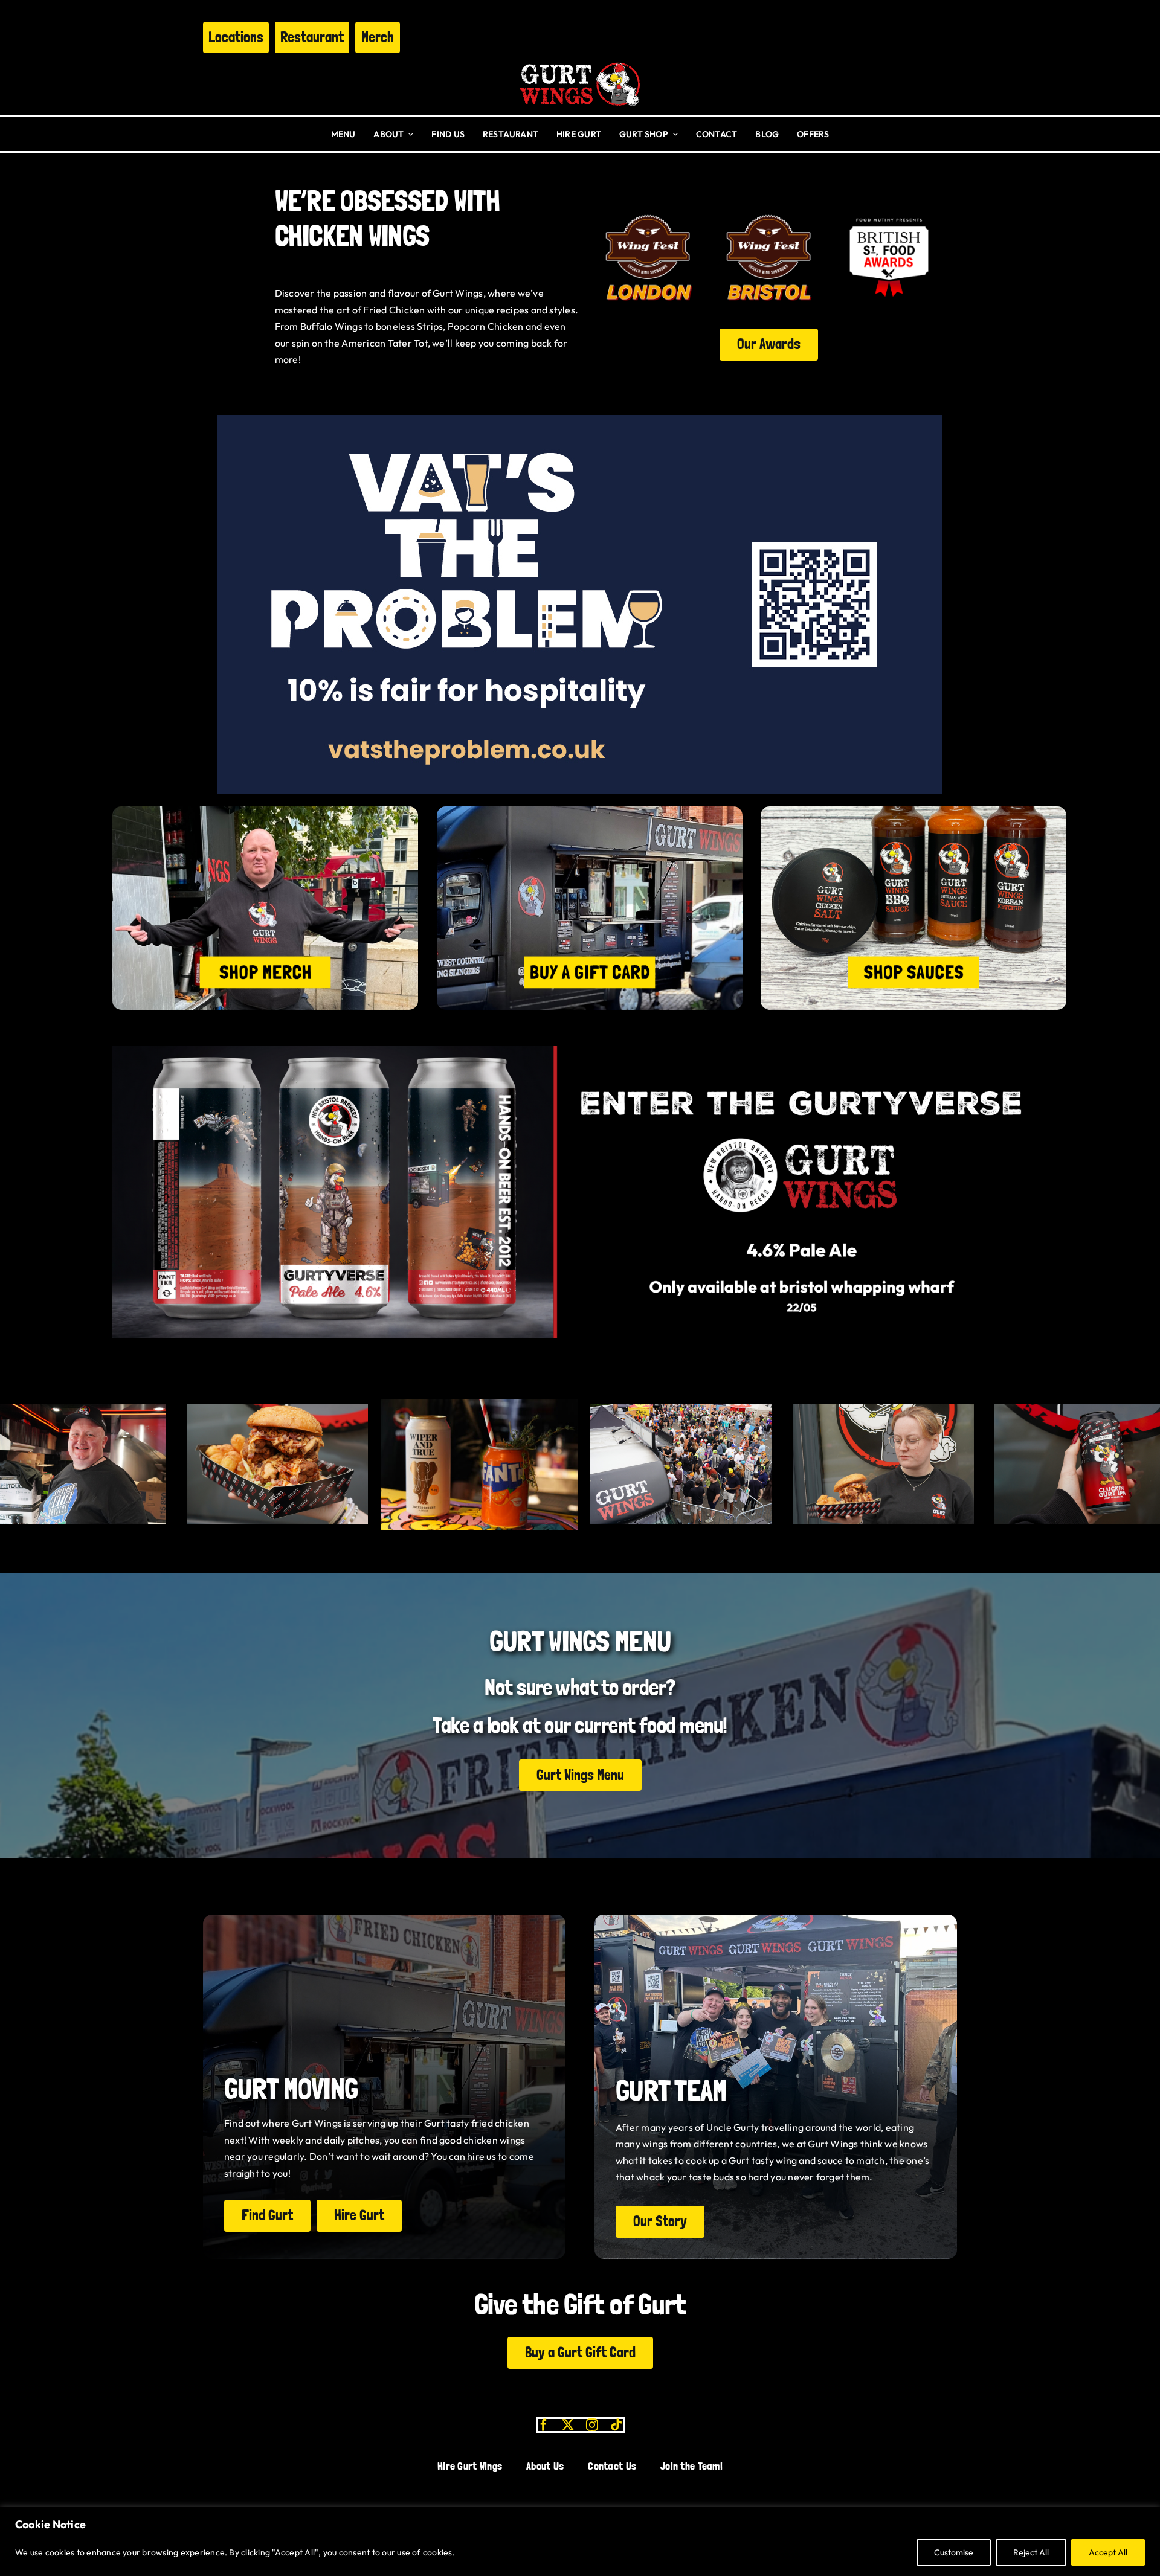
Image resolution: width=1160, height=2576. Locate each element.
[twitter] (568, 2425)
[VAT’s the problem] (580, 420)
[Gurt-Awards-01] (769, 209)
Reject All (1031, 2552)
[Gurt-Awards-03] (889, 209)
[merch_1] (265, 811)
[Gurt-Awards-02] (648, 209)
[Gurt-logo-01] (580, 58)
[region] (580, 2541)
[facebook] (544, 2425)
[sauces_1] (913, 811)
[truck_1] (590, 811)
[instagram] (592, 2425)
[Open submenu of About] (408, 134)
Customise (954, 2552)
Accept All (1108, 2552)
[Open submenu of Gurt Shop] (673, 134)
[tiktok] (616, 2425)
